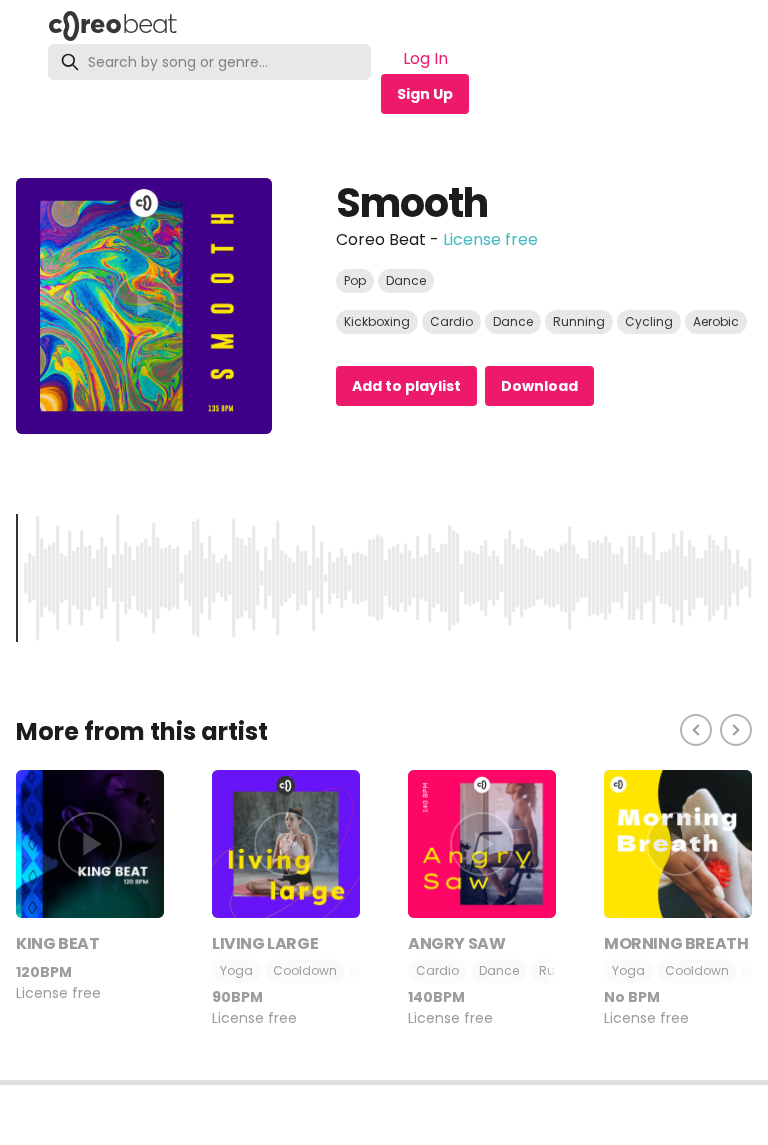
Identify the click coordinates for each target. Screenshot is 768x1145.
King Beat (57, 943)
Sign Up (425, 94)
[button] (384, 1082)
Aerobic (716, 321)
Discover (244, 26)
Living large (265, 943)
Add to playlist (406, 386)
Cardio (451, 321)
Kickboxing (377, 321)
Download (539, 386)
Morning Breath (676, 943)
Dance (406, 280)
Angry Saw (456, 943)
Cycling (649, 321)
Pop (355, 280)
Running (579, 321)
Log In (425, 58)
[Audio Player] (384, 1112)
